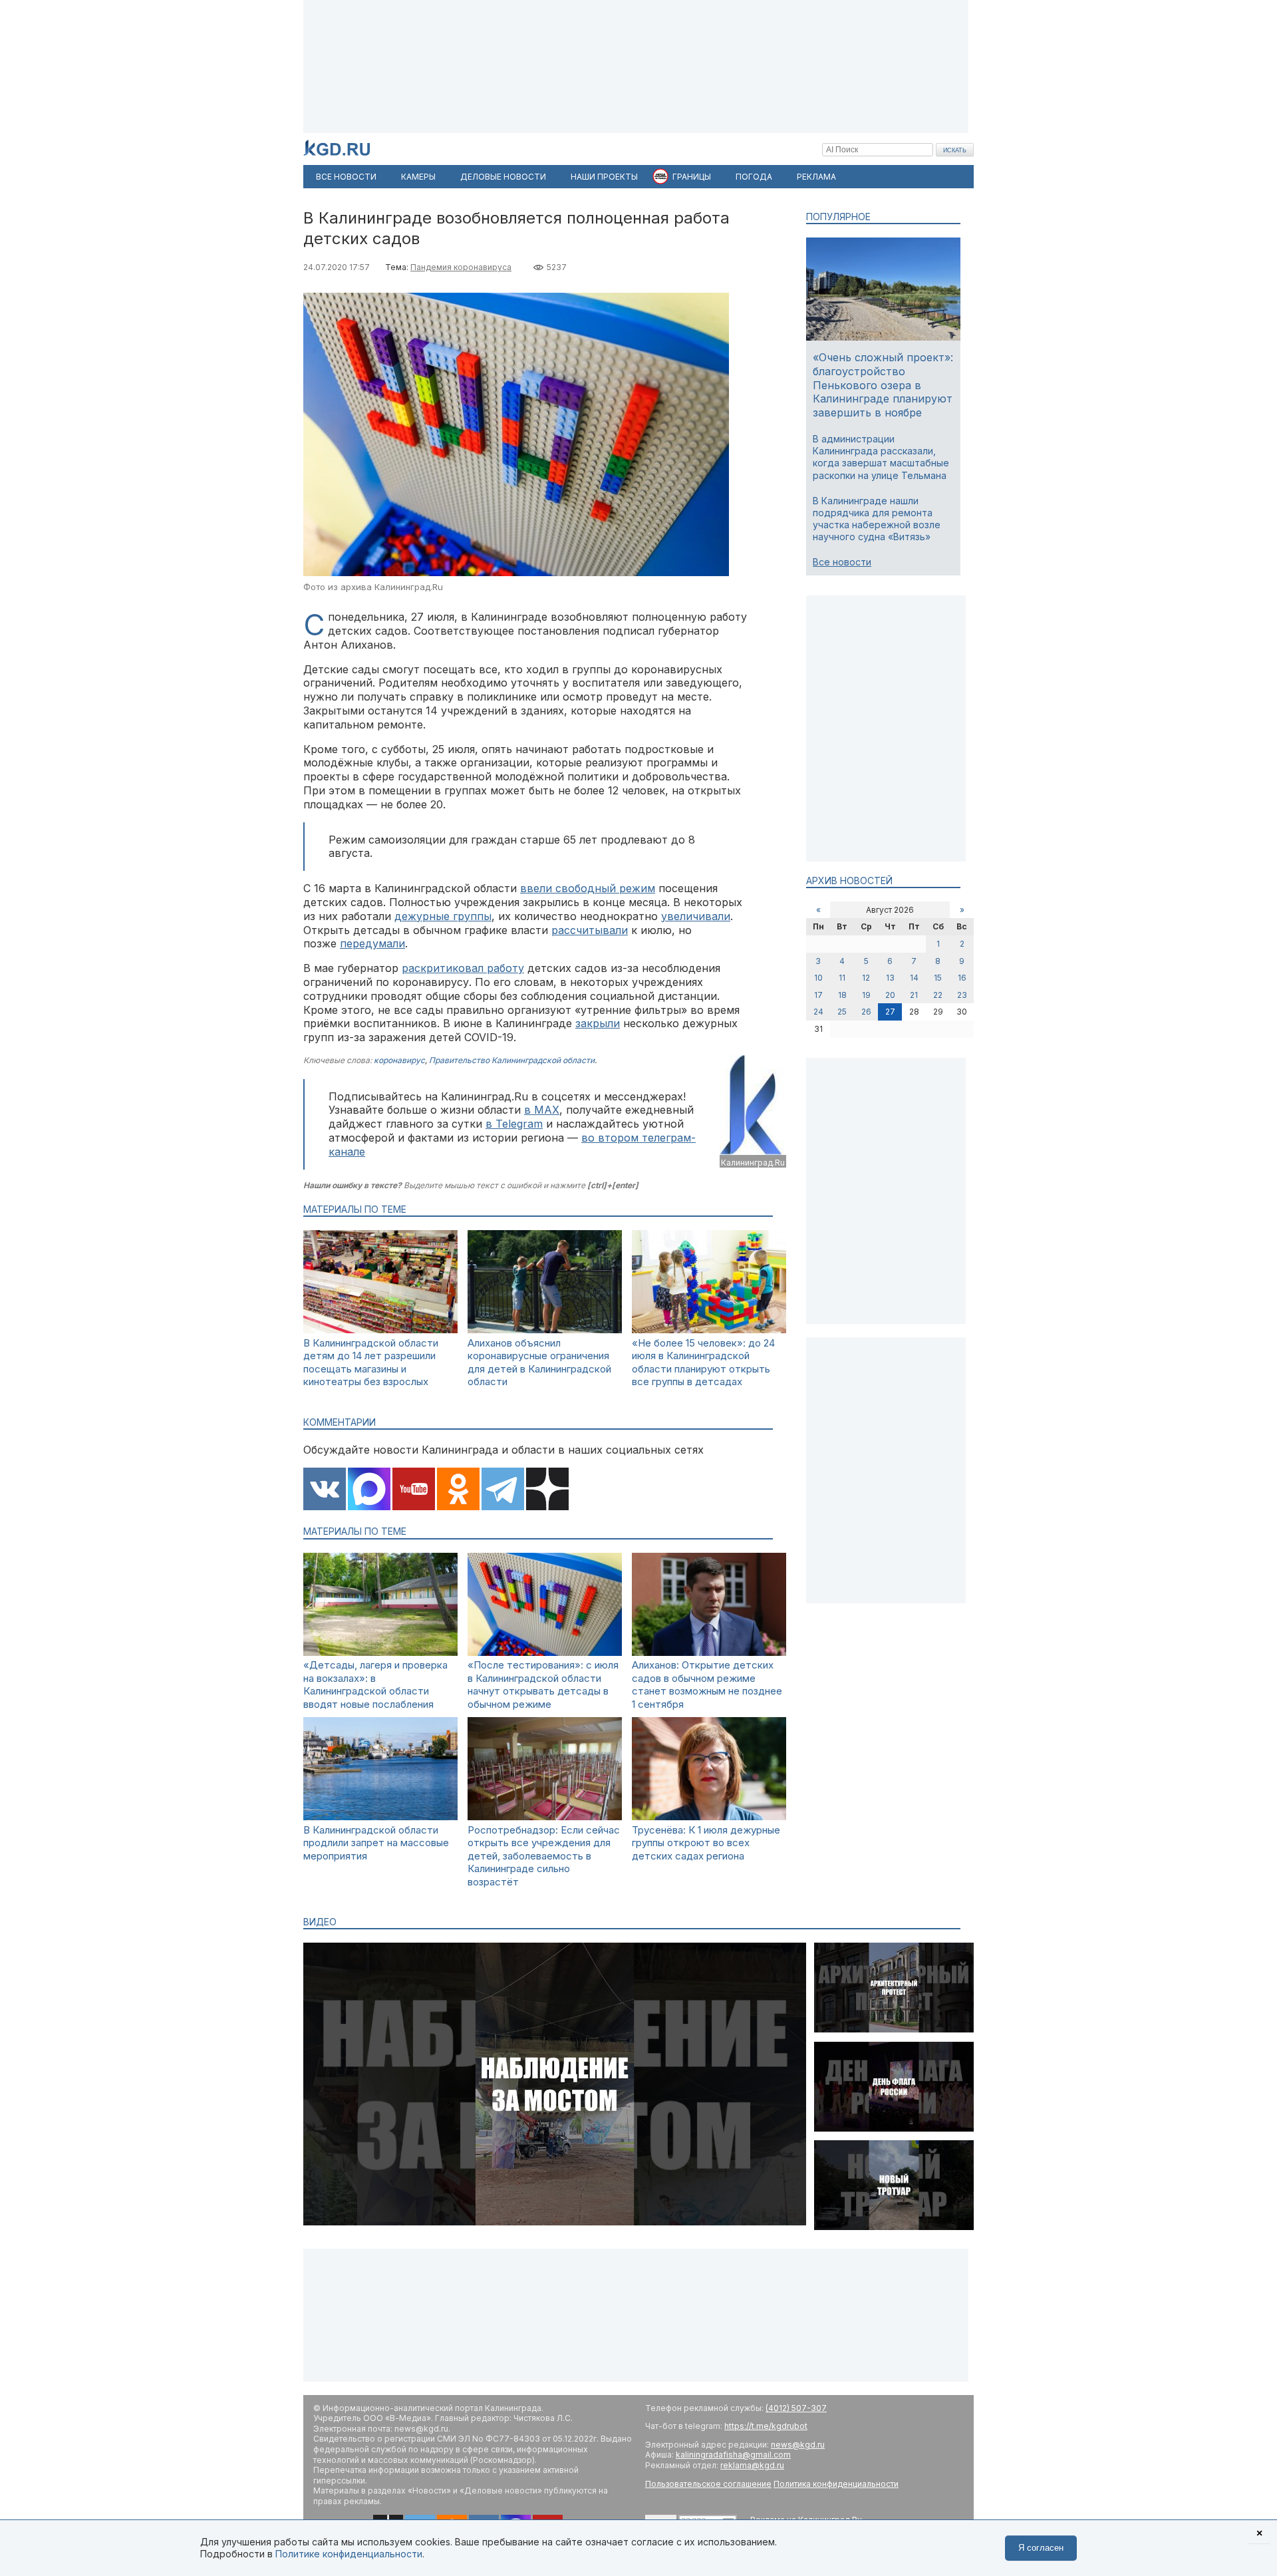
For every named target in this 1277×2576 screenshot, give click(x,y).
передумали (372, 943)
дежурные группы (443, 916)
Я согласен (1041, 2548)
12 (866, 978)
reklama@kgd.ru (752, 2465)
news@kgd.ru (798, 2445)
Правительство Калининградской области (512, 1060)
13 (890, 978)
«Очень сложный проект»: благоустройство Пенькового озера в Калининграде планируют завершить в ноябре (883, 385)
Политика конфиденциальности (836, 2484)
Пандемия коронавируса (461, 267)
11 (842, 978)
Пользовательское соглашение (708, 2484)
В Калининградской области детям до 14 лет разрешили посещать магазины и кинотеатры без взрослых (371, 1363)
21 (914, 995)
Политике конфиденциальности (349, 2554)
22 (938, 995)
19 (866, 995)
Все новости (842, 562)
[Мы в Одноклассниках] (458, 1490)
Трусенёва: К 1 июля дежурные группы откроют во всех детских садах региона (706, 1843)
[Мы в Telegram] (503, 1490)
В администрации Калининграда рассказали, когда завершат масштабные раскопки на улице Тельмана (881, 457)
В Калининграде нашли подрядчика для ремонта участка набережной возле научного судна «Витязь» (877, 519)
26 (866, 1012)
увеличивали (696, 916)
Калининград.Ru (753, 1163)
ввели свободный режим (588, 888)
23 (962, 995)
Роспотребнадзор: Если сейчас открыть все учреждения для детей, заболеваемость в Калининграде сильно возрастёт (544, 1856)
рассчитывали (590, 930)
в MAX (542, 1110)
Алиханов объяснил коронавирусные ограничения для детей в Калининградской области (539, 1363)
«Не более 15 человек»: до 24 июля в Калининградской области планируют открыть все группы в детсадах (703, 1363)
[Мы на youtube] (414, 1490)
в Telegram (514, 1124)
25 (842, 1012)
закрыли (598, 1023)
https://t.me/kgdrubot (766, 2426)
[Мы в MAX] (369, 1490)
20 (890, 995)
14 (914, 978)
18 (842, 995)
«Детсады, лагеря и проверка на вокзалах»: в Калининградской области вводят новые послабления (375, 1685)
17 (818, 995)
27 (890, 1012)
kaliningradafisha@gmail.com (733, 2455)
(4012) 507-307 (796, 2408)
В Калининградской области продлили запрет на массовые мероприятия (376, 1843)
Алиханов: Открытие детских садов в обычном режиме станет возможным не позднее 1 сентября (707, 1685)
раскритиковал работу (463, 968)
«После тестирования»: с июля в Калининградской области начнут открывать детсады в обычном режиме (543, 1685)
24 (818, 1012)
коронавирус (399, 1060)
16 (962, 978)
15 (938, 978)
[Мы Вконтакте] (325, 1490)
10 (818, 978)
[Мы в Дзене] (547, 1490)
